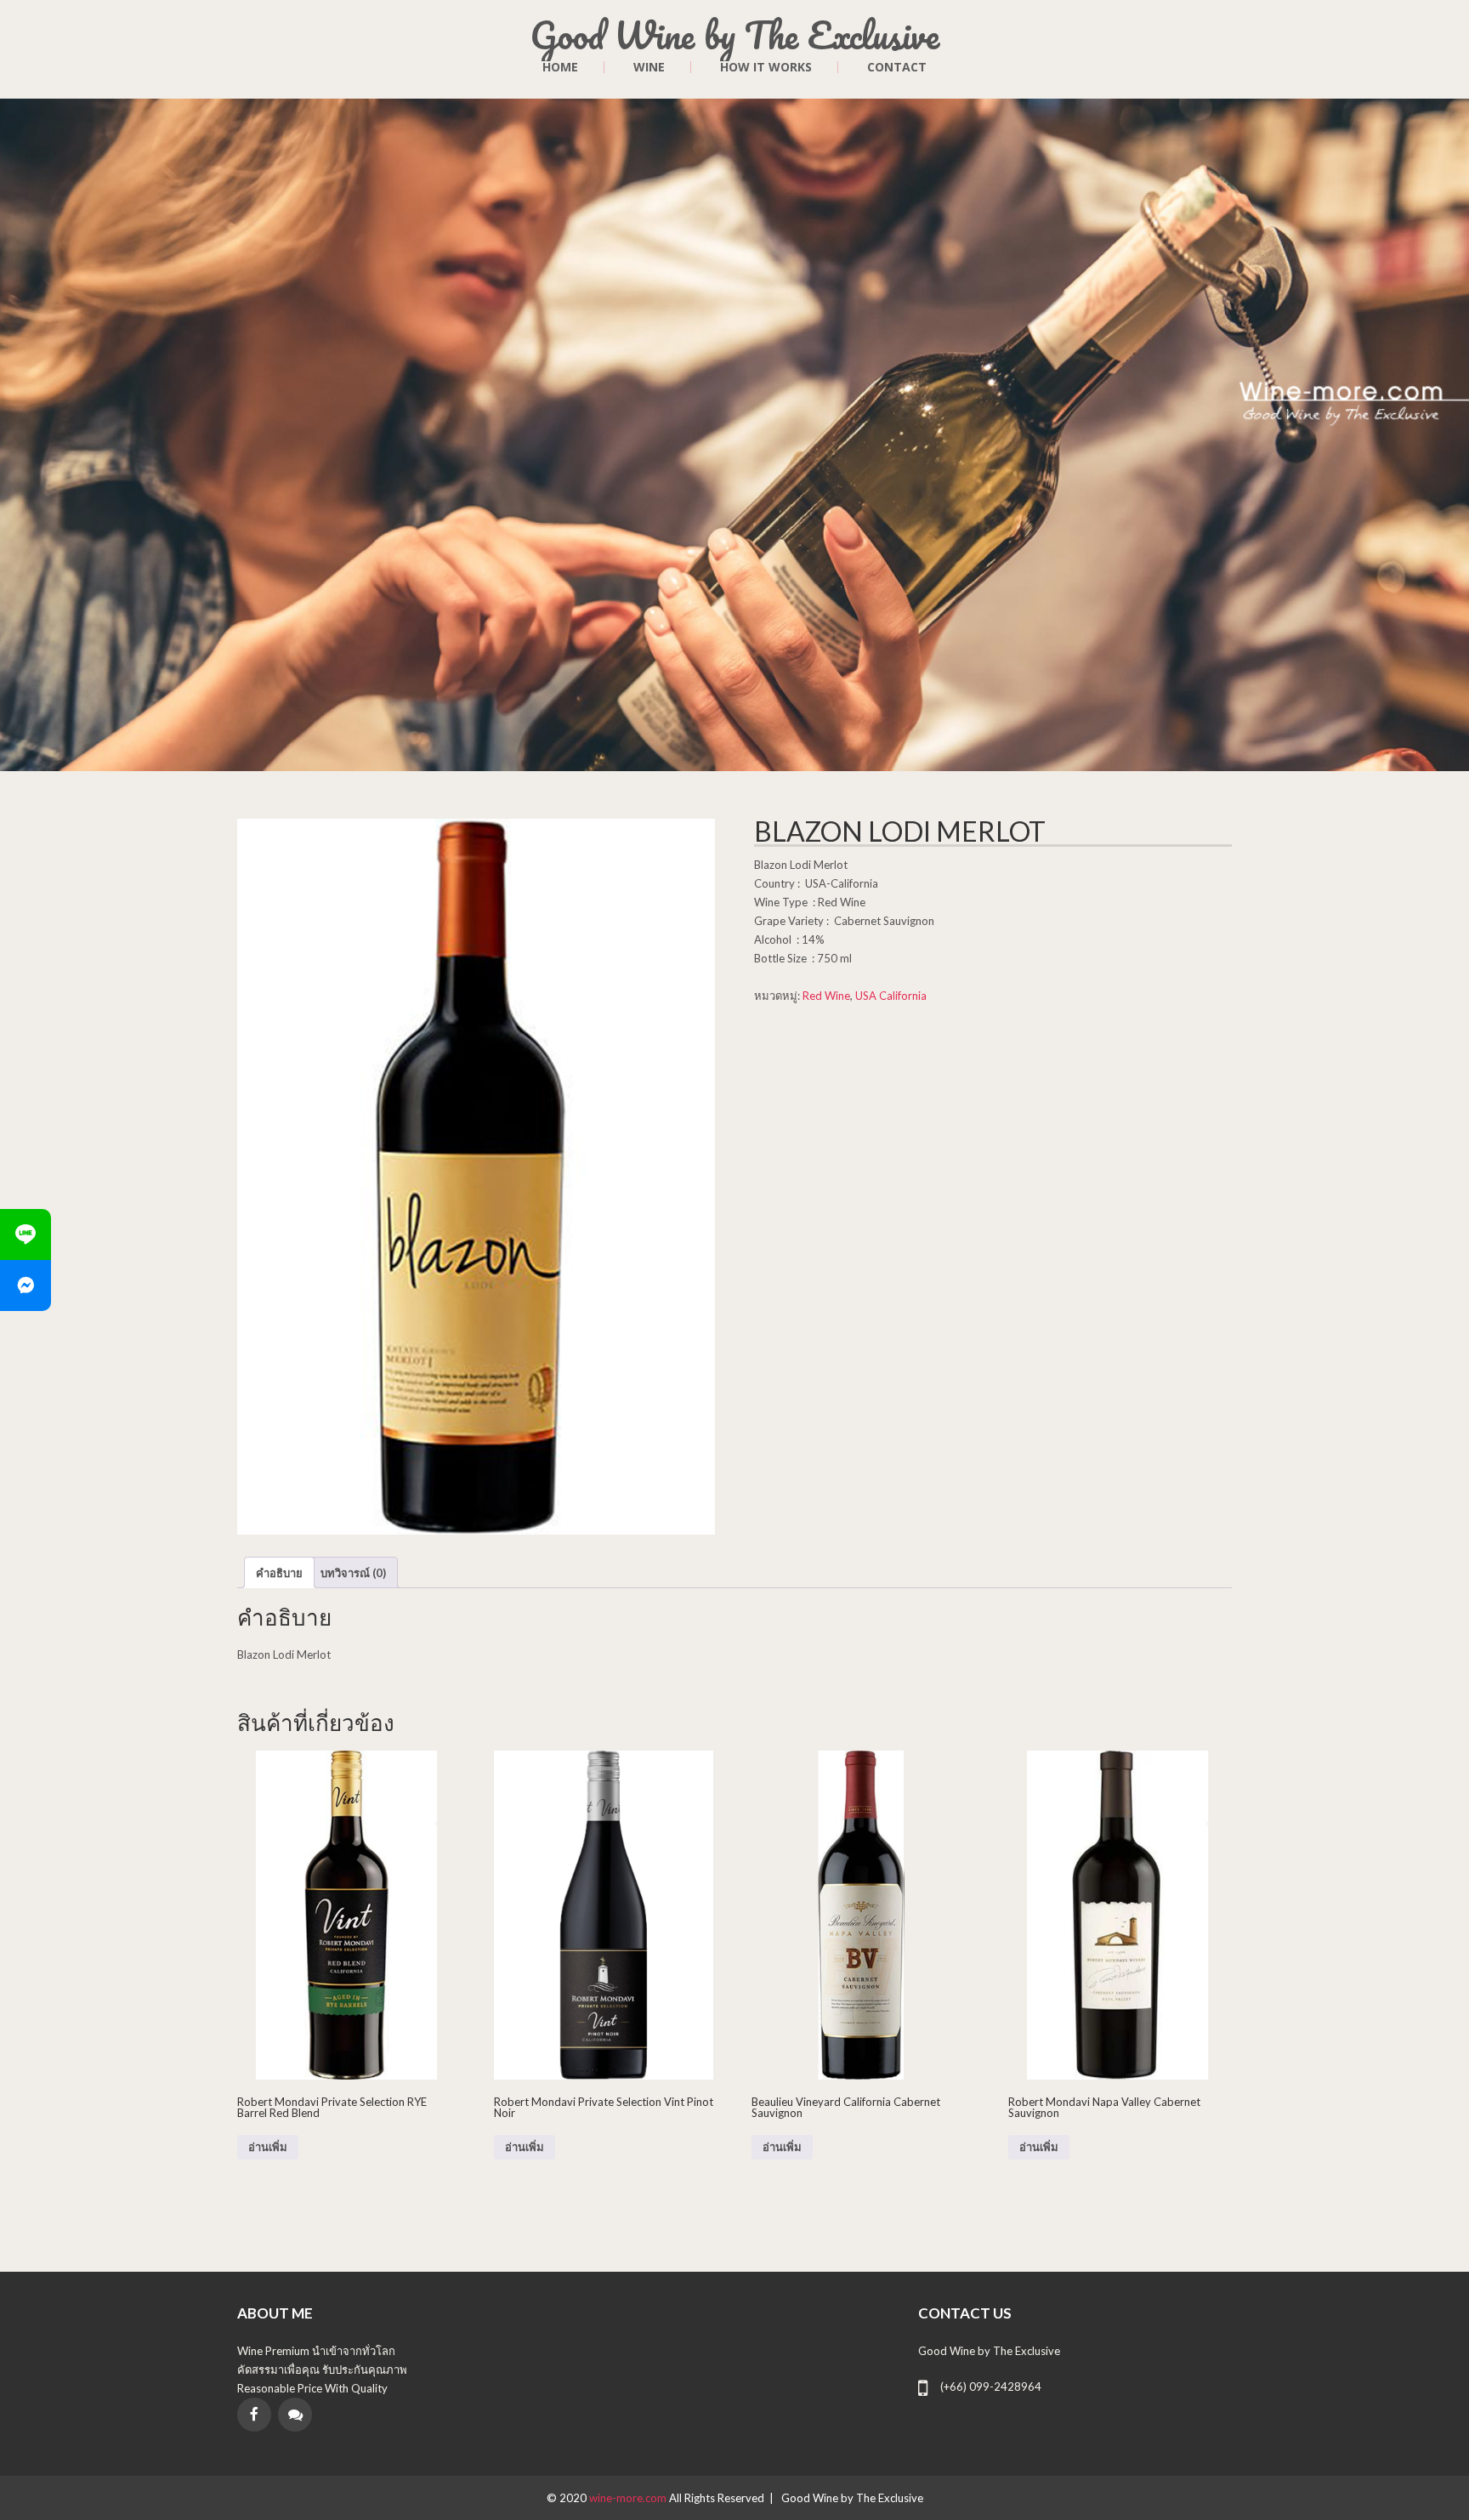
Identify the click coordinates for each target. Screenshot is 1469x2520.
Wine (649, 67)
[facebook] (254, 2415)
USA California (891, 996)
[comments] (295, 2415)
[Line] (26, 1234)
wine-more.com (629, 2498)
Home (560, 67)
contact (897, 67)
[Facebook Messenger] (26, 1286)
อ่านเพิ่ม (268, 2147)
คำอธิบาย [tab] (279, 1573)
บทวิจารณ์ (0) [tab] (353, 1573)
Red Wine (826, 996)
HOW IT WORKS (766, 67)
